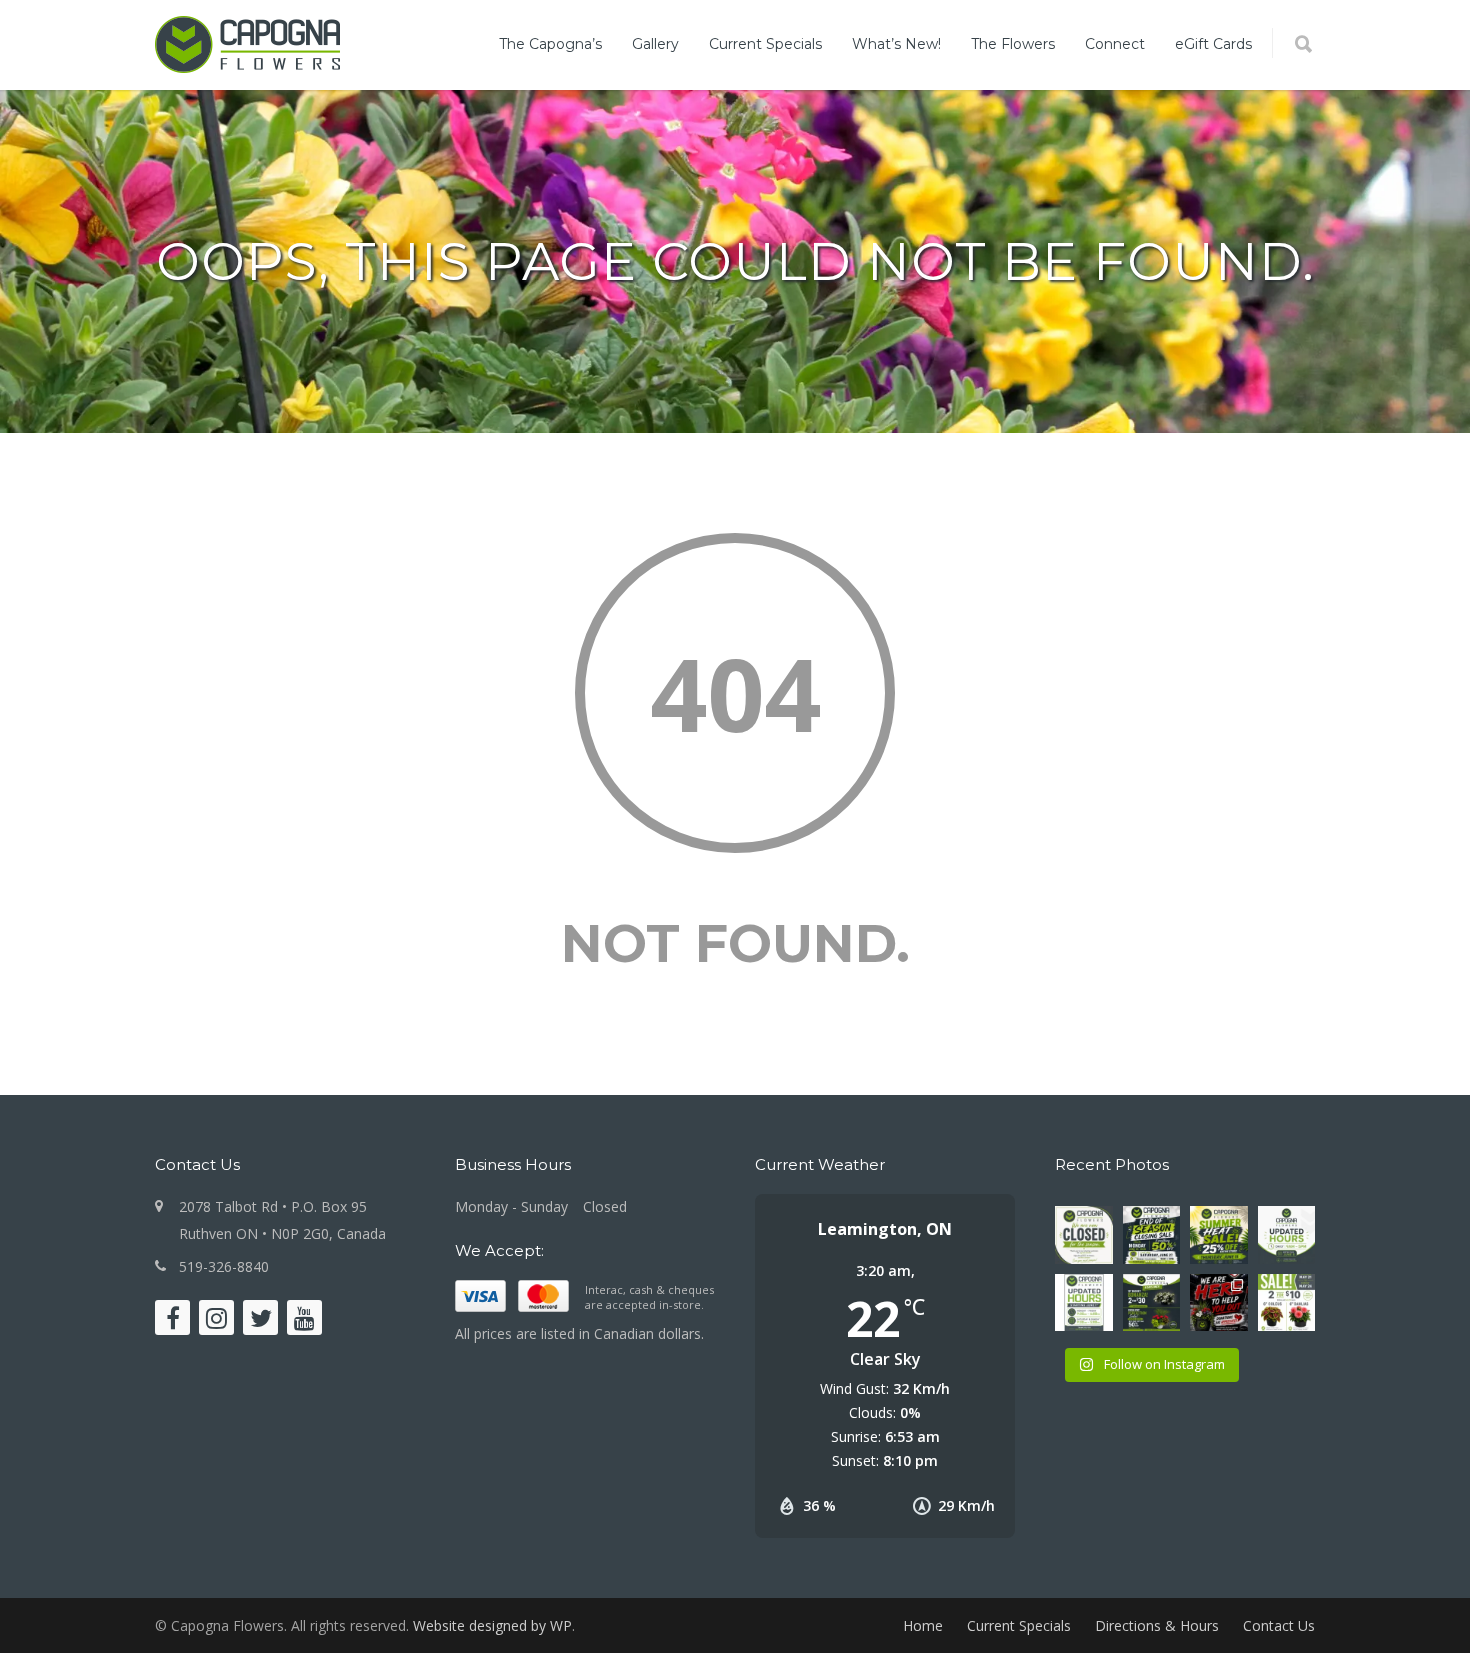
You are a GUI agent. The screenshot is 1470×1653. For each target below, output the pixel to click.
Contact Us (1279, 1625)
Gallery (655, 44)
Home (923, 1625)
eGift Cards (1213, 44)
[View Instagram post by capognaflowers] (1101, 1252)
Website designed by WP (492, 1625)
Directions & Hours (1157, 1625)
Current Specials (765, 44)
